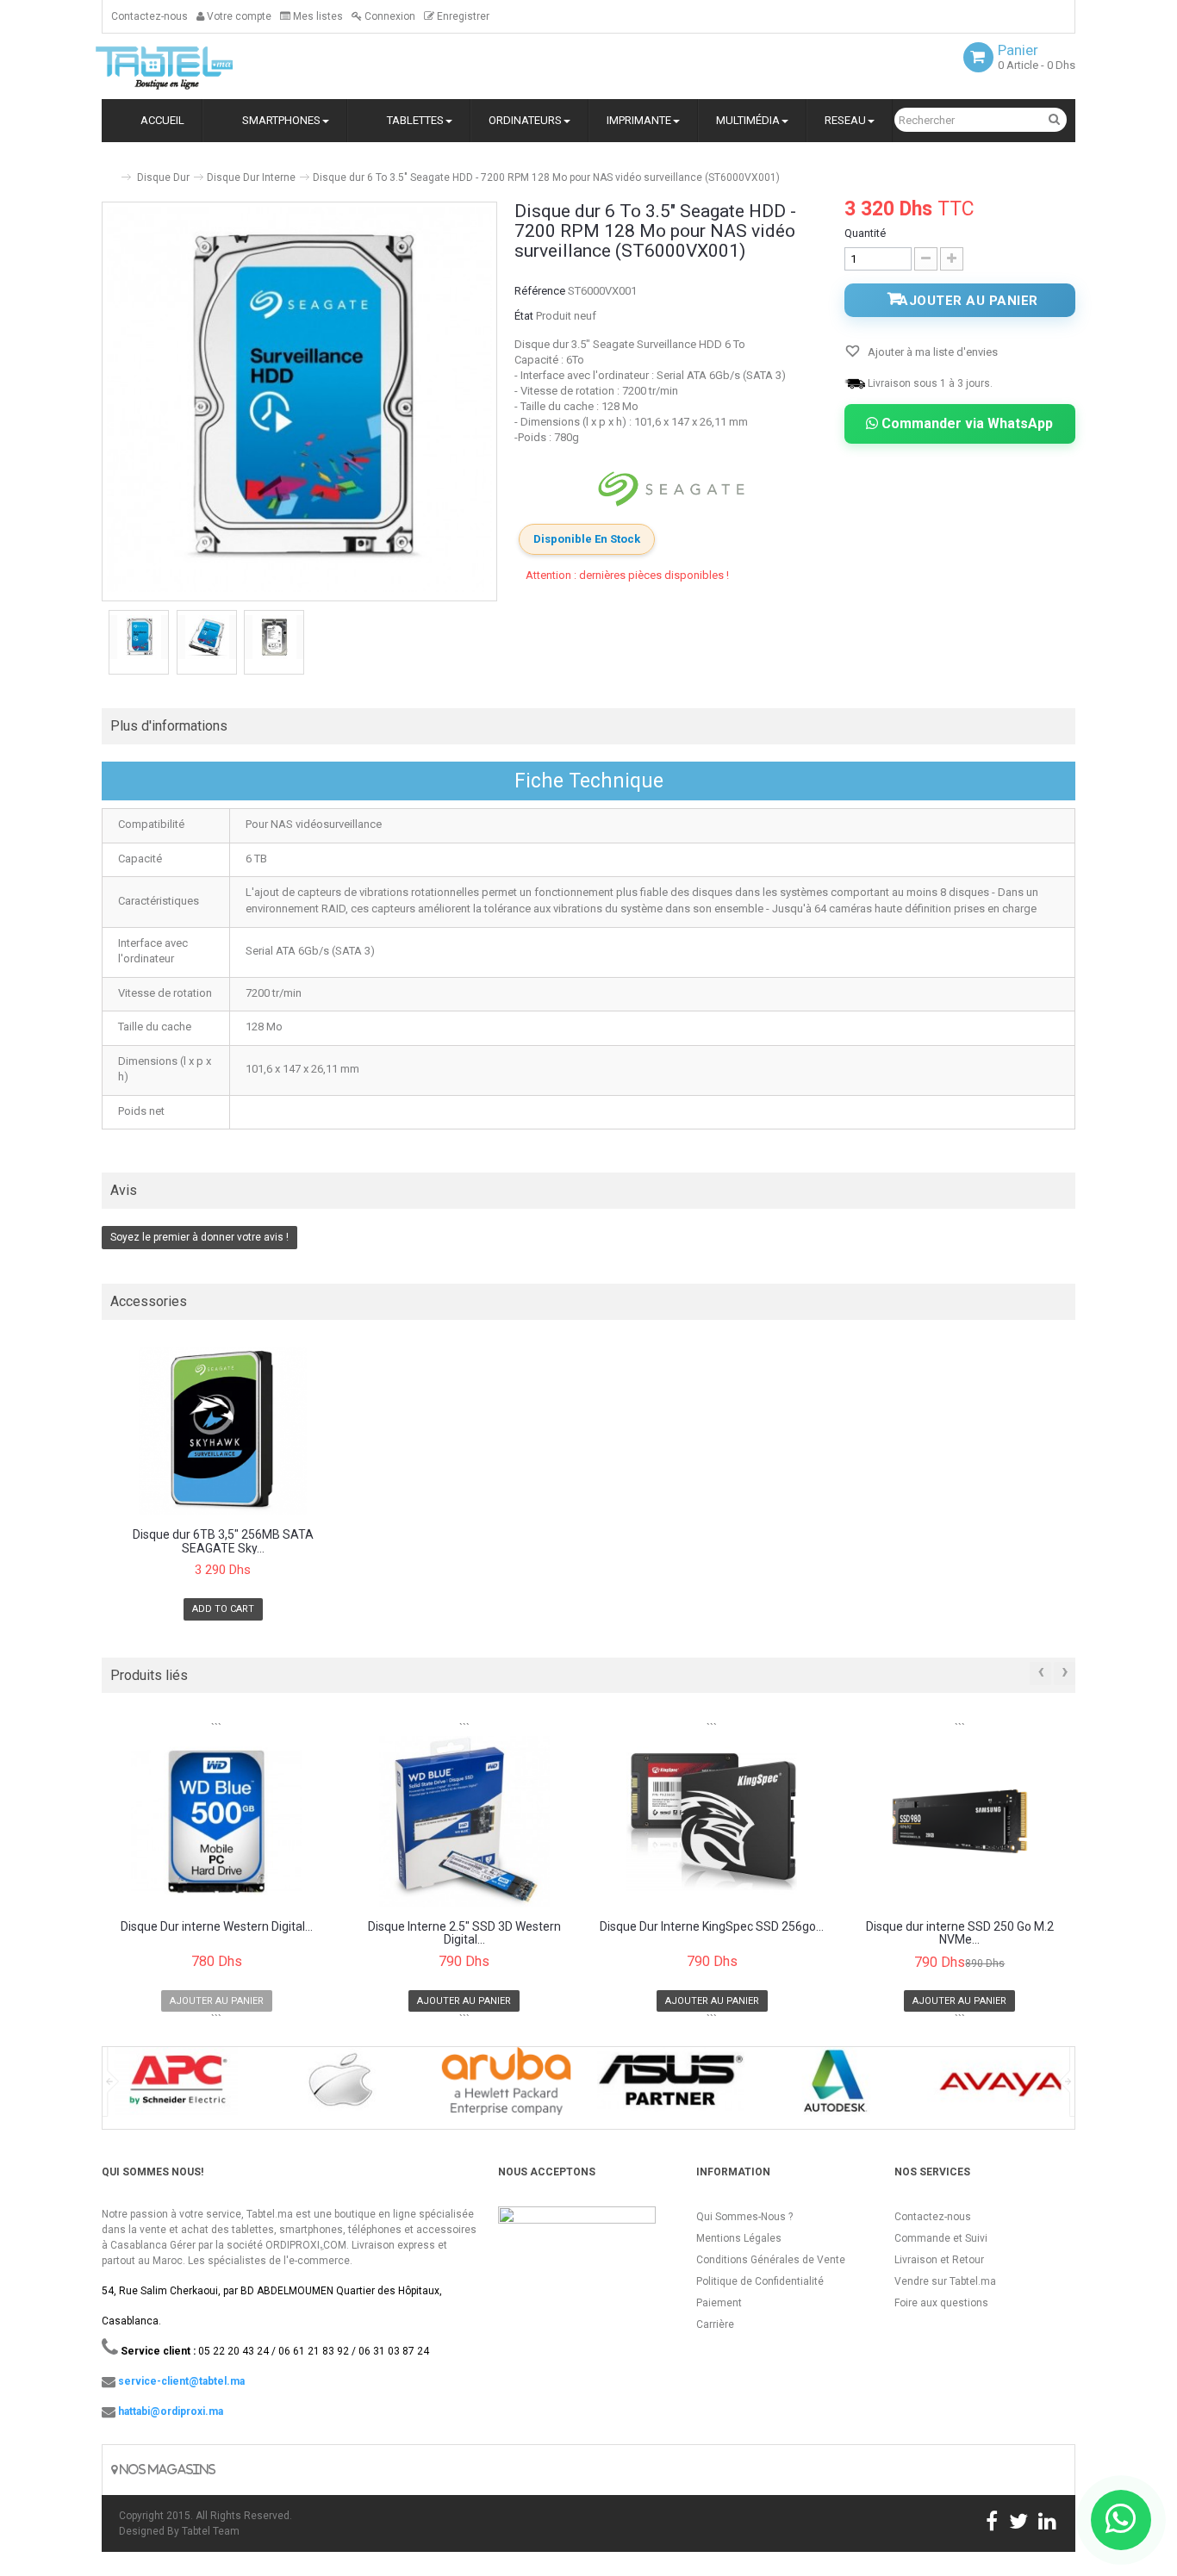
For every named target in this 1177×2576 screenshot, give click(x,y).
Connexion (389, 16)
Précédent (103, 644)
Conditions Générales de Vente (771, 2260)
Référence (540, 291)
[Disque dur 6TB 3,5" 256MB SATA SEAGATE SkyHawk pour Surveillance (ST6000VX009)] (223, 1431)
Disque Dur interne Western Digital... (217, 1927)
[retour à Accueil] (109, 170)
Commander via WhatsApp (965, 423)
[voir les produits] (176, 2087)
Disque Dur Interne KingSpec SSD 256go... (712, 1927)
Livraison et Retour (939, 2260)
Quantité (865, 233)
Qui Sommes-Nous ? (744, 2217)
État (524, 316)
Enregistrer (462, 16)
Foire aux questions (941, 2303)
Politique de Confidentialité (760, 2281)
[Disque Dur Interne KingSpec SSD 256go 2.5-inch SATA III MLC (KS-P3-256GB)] (712, 1821)
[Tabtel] (188, 66)
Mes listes (317, 16)
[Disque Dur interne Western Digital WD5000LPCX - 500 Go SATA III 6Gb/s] (217, 1821)
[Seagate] (671, 489)
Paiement (719, 2303)
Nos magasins (166, 2470)
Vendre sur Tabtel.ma (945, 2281)
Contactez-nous (149, 16)
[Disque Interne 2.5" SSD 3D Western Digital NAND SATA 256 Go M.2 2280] (465, 1821)
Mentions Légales (739, 2238)
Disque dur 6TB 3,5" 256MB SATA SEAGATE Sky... (223, 1541)
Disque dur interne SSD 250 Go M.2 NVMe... (960, 1933)
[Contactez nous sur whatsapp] (1121, 2520)
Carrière (715, 2324)
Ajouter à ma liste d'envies (931, 352)
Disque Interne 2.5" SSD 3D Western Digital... (464, 1933)
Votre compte (238, 16)
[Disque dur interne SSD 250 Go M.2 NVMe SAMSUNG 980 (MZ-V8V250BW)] (960, 1821)
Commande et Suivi (941, 2238)
